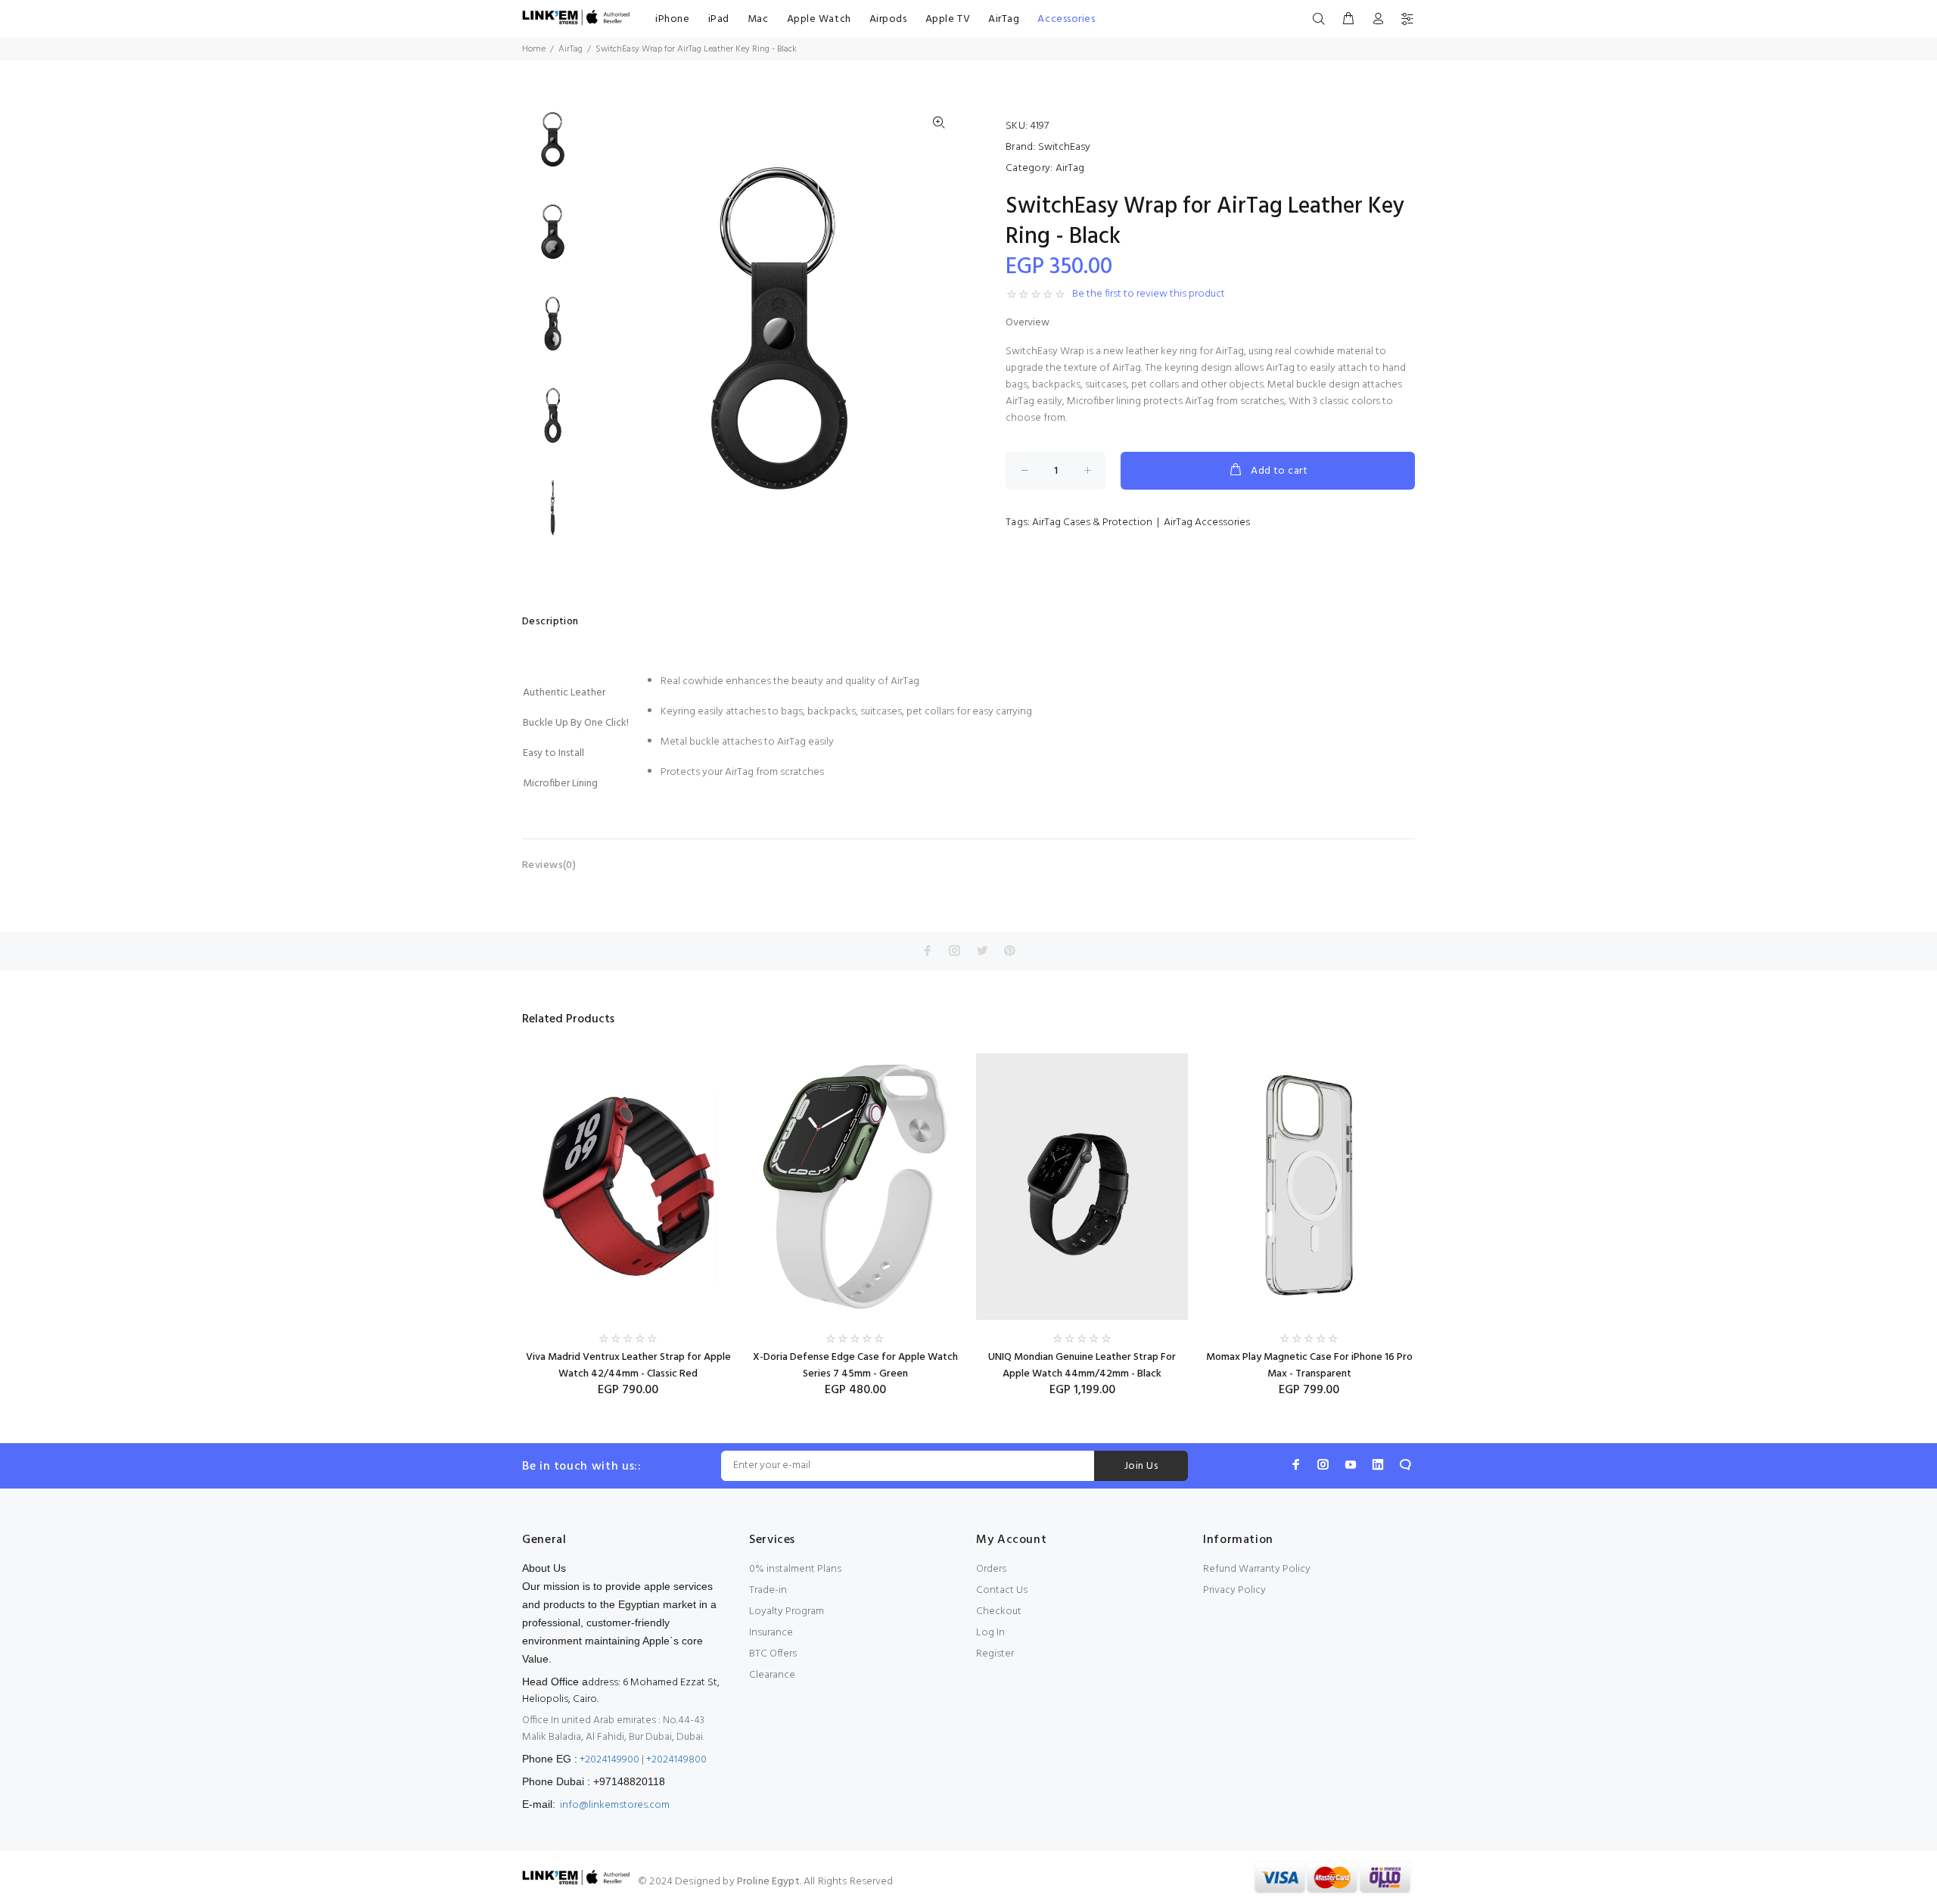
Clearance (772, 1675)
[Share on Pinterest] (1009, 950)
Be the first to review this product (1149, 294)
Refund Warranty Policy (1257, 1569)
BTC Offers (773, 1654)
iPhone (672, 19)
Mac (758, 19)
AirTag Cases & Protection (1092, 523)
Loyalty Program (787, 1612)
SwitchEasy (1064, 147)
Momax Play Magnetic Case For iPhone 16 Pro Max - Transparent (1309, 1366)
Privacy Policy (1234, 1590)
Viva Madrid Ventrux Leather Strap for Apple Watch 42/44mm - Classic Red (628, 1366)
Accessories (1066, 19)
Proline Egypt (768, 1882)
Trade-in (768, 1590)
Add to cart (1279, 471)
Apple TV (948, 19)
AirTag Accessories (1207, 523)
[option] (553, 147)
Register (995, 1654)
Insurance (771, 1633)
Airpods (888, 19)
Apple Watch (819, 19)
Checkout (999, 1612)
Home (534, 49)
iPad (719, 19)
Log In (990, 1633)
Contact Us (1002, 1590)
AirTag (1004, 19)
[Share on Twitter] (982, 950)
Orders (991, 1569)
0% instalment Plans (795, 1569)
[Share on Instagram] (955, 950)
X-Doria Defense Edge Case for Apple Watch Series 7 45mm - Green (855, 1366)
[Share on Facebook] (928, 950)
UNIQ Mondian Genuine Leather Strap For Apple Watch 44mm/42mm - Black (1082, 1366)
